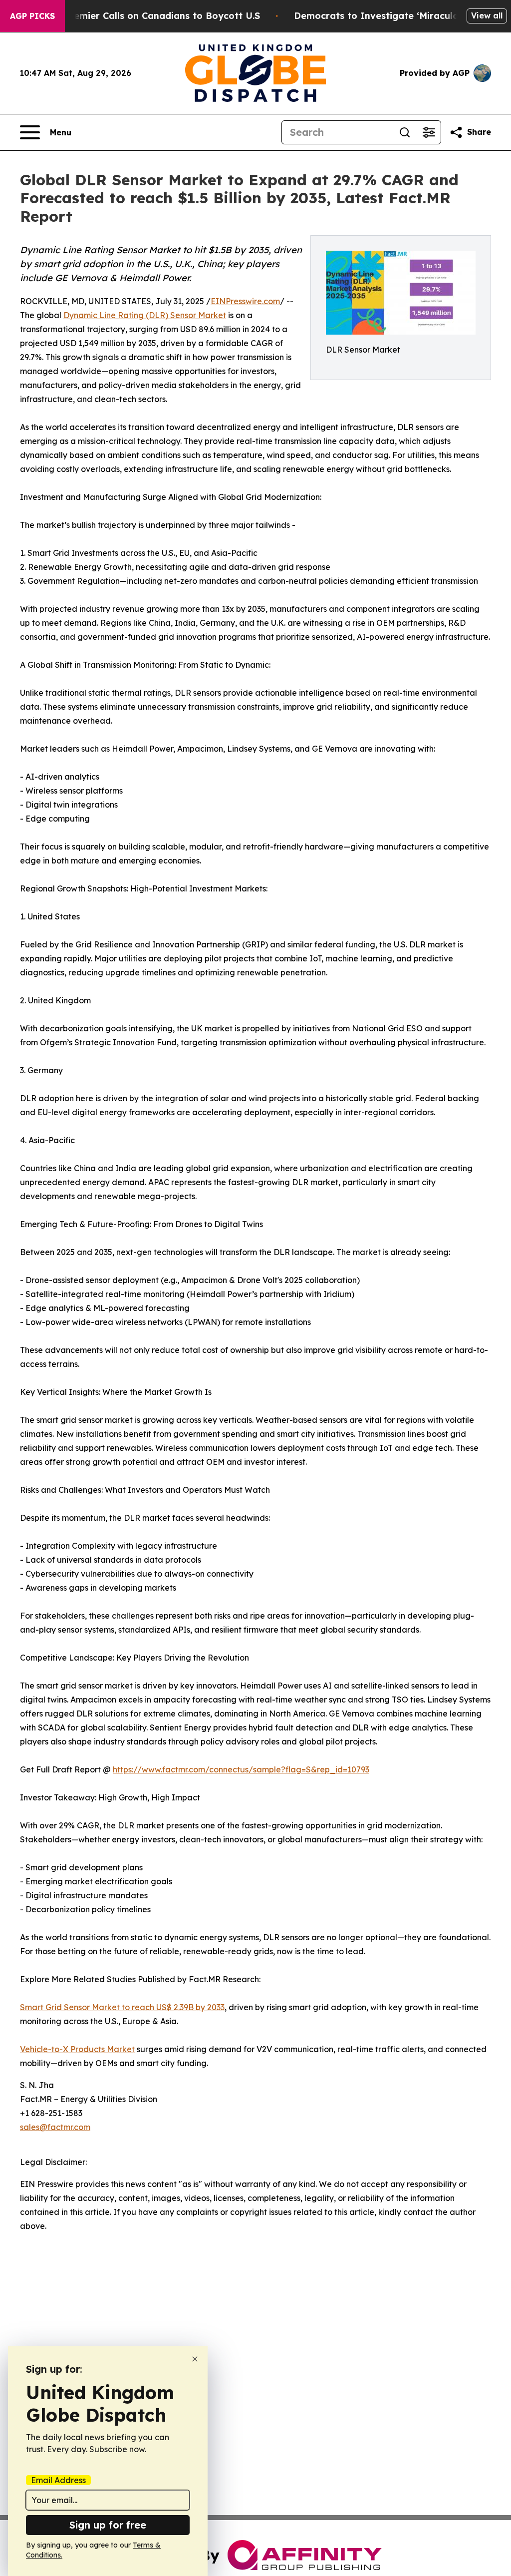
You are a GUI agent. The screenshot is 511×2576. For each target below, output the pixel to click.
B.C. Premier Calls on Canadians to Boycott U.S (152, 16)
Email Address (58, 2480)
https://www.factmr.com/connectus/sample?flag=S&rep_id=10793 (241, 1769)
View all (487, 15)
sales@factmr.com (55, 2127)
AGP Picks (32, 16)
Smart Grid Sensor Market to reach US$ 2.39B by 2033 (122, 2007)
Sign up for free (108, 2525)
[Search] (405, 132)
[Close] (195, 2359)
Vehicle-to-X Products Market (77, 2049)
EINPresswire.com (245, 301)
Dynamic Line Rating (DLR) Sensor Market (145, 315)
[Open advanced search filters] (429, 132)
